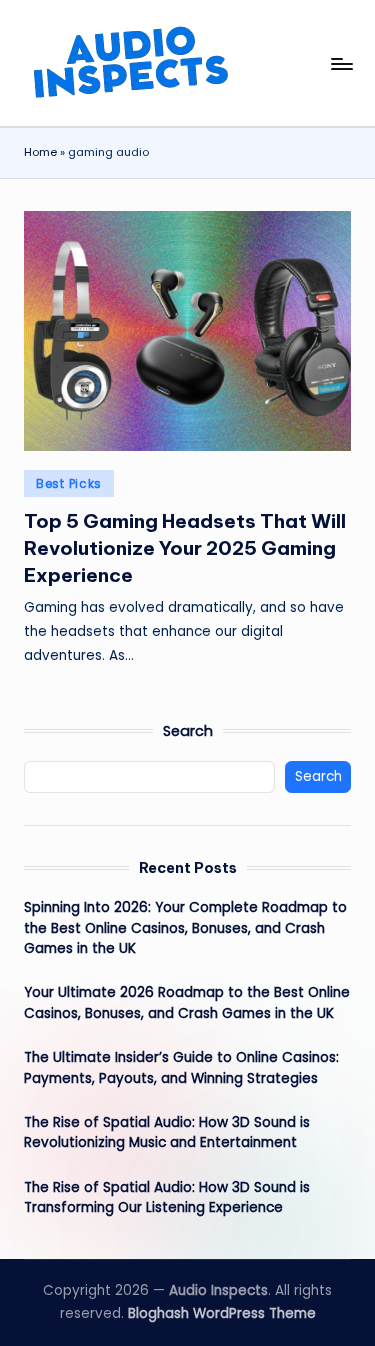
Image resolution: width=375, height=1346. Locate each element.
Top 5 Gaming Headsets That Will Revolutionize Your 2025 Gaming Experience (185, 548)
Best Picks (69, 483)
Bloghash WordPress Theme (222, 1313)
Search (188, 731)
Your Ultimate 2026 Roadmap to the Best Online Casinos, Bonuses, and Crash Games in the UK (187, 1002)
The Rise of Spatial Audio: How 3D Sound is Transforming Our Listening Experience (167, 1197)
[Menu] (341, 63)
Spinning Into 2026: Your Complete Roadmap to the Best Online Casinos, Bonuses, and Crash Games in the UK (185, 928)
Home (40, 152)
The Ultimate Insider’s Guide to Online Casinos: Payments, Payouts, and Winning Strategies (181, 1067)
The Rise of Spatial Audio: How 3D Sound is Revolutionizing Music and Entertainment (167, 1132)
